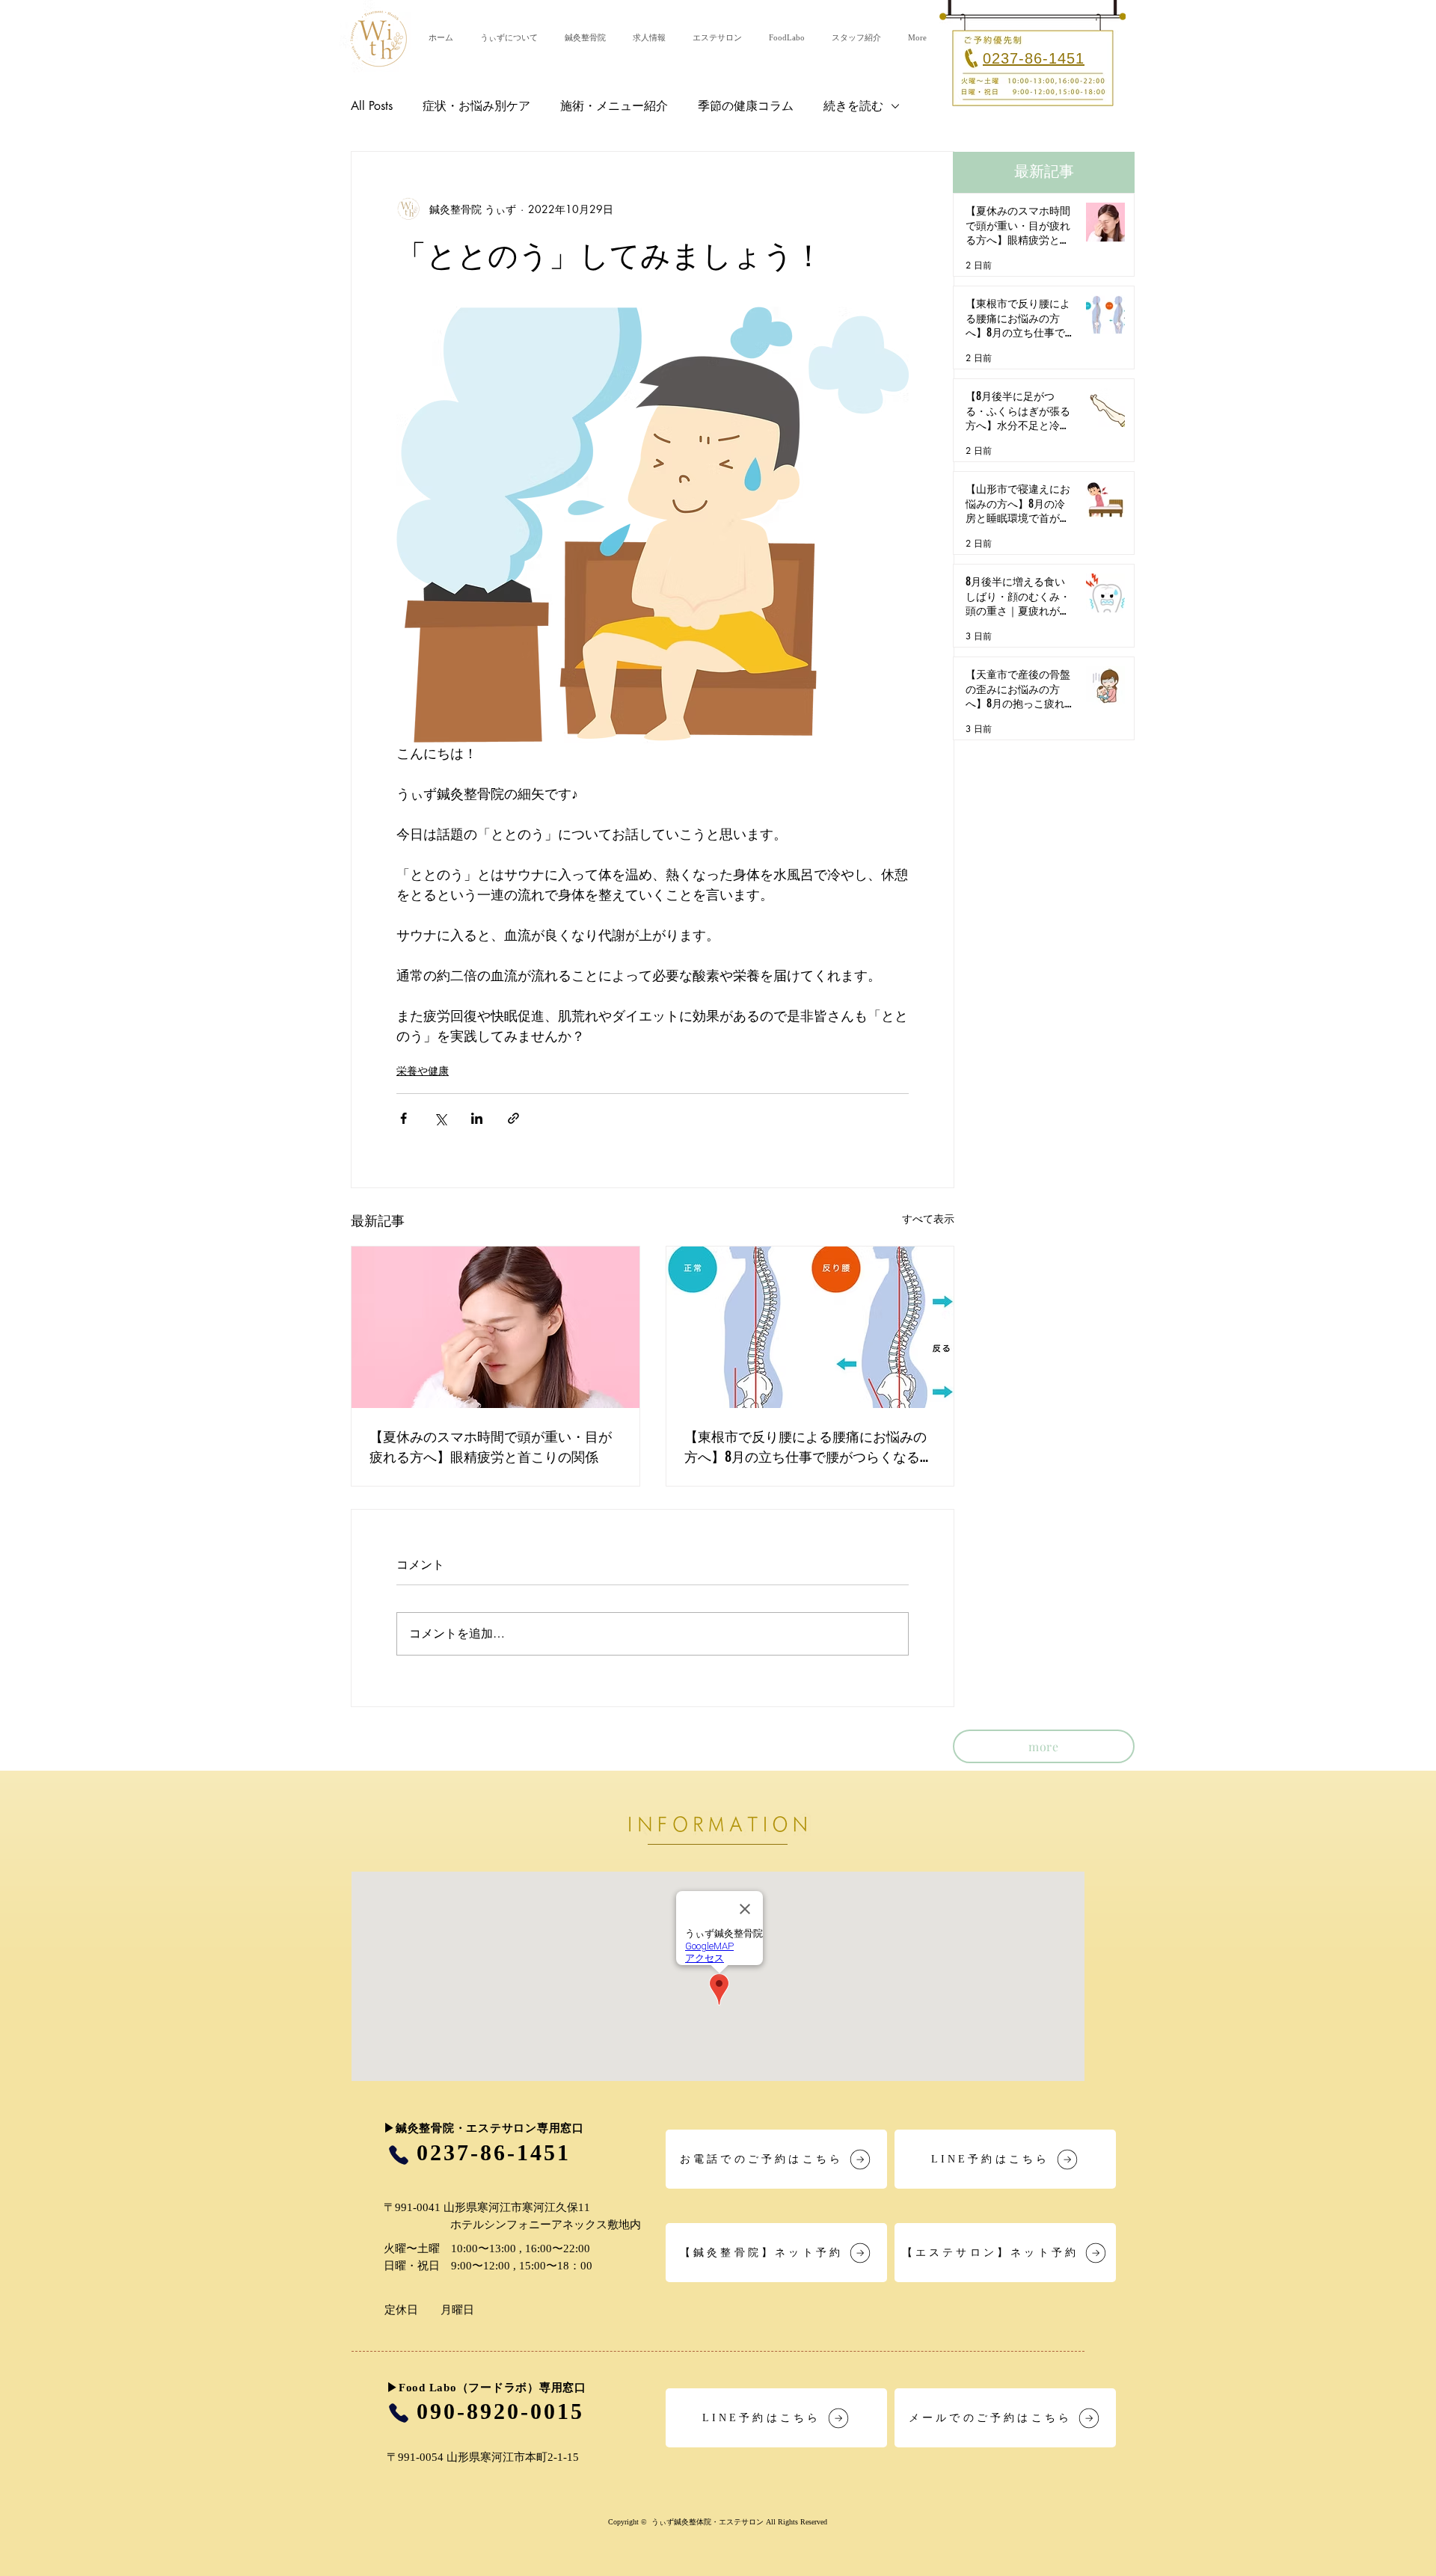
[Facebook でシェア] (404, 1118)
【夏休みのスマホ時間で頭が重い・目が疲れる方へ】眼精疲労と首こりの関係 (491, 1446)
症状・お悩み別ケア (476, 106)
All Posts (372, 106)
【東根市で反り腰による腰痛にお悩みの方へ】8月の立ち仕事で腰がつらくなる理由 (809, 1446)
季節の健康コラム (746, 106)
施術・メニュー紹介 (614, 106)
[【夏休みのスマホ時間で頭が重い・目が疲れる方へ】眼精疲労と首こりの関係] (495, 1327)
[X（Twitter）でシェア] (440, 1118)
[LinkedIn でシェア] (477, 1118)
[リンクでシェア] (513, 1118)
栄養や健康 (423, 1070)
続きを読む (853, 106)
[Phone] (398, 2155)
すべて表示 (928, 1218)
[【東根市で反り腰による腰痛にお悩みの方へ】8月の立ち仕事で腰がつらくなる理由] (810, 1327)
